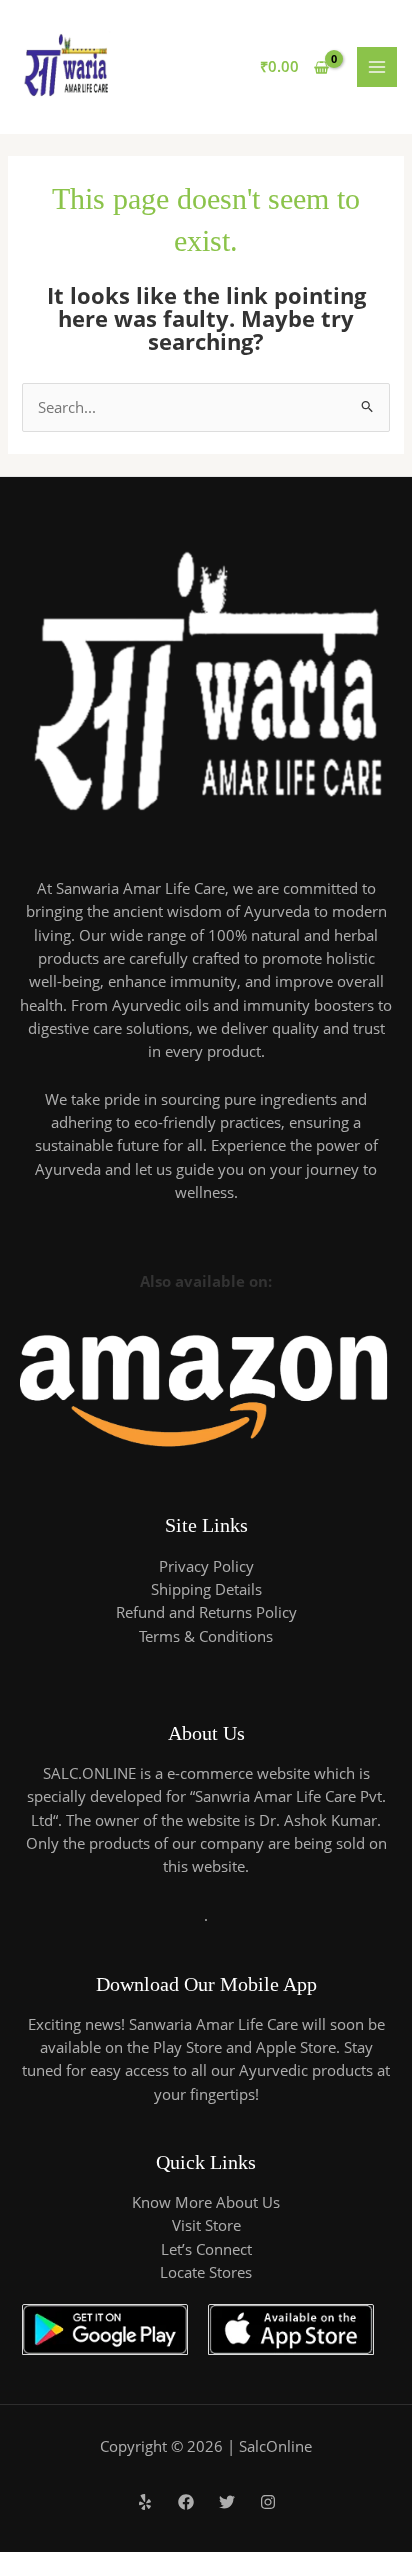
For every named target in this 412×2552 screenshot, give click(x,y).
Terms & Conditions (206, 1636)
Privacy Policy (206, 1566)
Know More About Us (206, 2202)
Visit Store (206, 2225)
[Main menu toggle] (377, 67)
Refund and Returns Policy (206, 1612)
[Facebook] (186, 2502)
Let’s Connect (206, 2249)
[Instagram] (268, 2502)
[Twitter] (227, 2502)
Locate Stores (206, 2272)
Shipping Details (206, 1589)
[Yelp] (145, 2502)
